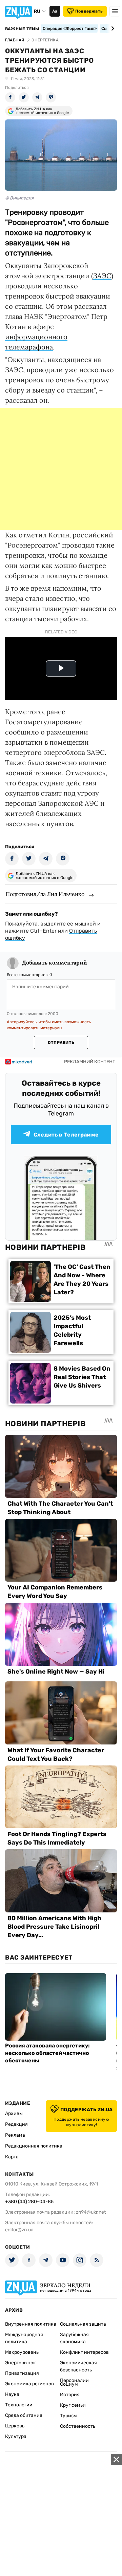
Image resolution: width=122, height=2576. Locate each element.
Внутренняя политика (31, 2324)
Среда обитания (24, 2415)
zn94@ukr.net (91, 2212)
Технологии (19, 2405)
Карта (12, 2157)
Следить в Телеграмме (66, 1135)
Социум (69, 2384)
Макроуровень (22, 2352)
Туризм (68, 2416)
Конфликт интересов (84, 2352)
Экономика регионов (29, 2384)
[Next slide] (112, 28)
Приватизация (22, 2373)
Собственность (78, 2426)
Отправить (61, 1043)
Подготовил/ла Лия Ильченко (45, 894)
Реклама (15, 2135)
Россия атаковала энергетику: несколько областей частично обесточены (47, 2053)
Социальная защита (83, 2324)
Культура (16, 2436)
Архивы (14, 2113)
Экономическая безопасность (78, 2366)
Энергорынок (21, 2363)
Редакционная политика (34, 2146)
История (70, 2395)
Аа (55, 11)
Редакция (16, 2124)
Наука (12, 2394)
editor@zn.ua (19, 2230)
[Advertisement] (61, 469)
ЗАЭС (102, 276)
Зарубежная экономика (74, 2338)
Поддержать (89, 11)
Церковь (15, 2426)
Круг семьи (73, 2405)
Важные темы (22, 29)
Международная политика (24, 2338)
